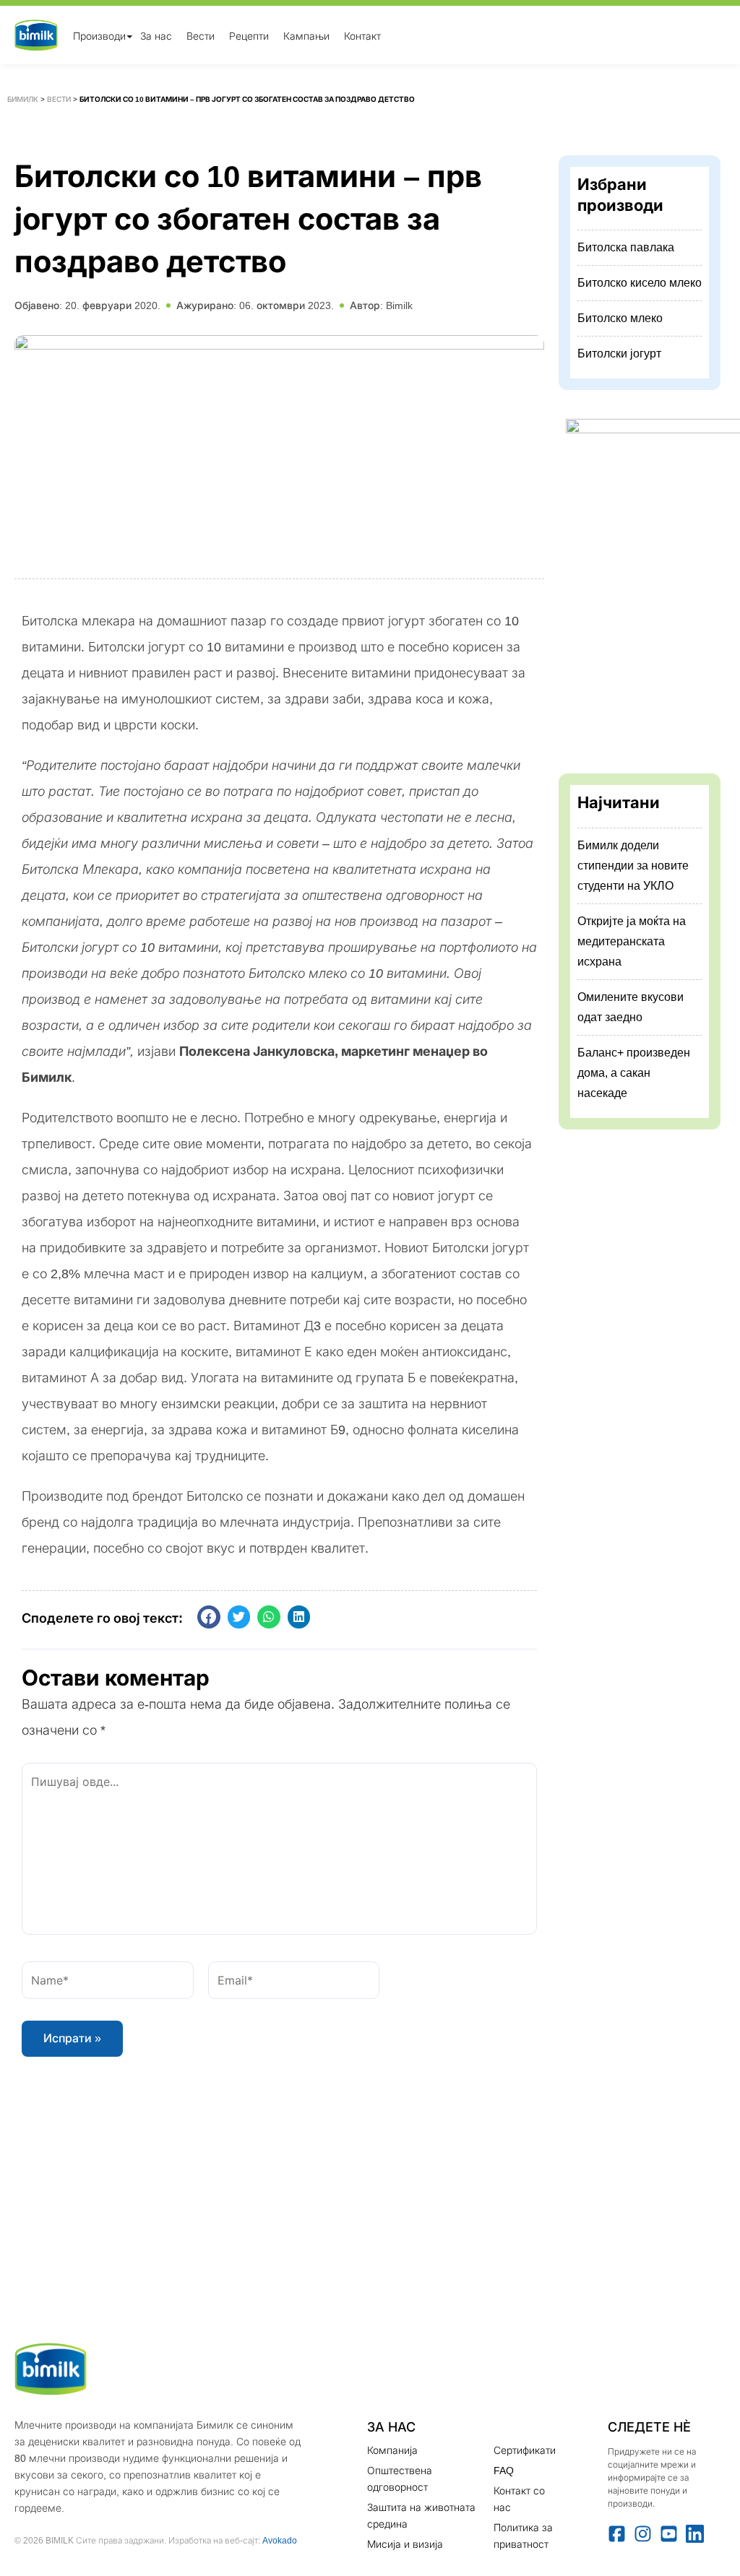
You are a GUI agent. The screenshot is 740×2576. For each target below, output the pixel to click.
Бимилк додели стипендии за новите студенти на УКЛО (633, 866)
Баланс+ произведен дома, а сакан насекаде (634, 1073)
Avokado (280, 2540)
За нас (156, 35)
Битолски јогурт (619, 354)
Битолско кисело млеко (640, 283)
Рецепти (249, 35)
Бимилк (23, 99)
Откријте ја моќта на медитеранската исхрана (632, 941)
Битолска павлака (626, 247)
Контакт (362, 35)
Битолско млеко (620, 318)
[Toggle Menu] (129, 36)
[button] (209, 1617)
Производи (99, 35)
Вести (201, 35)
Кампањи (306, 35)
